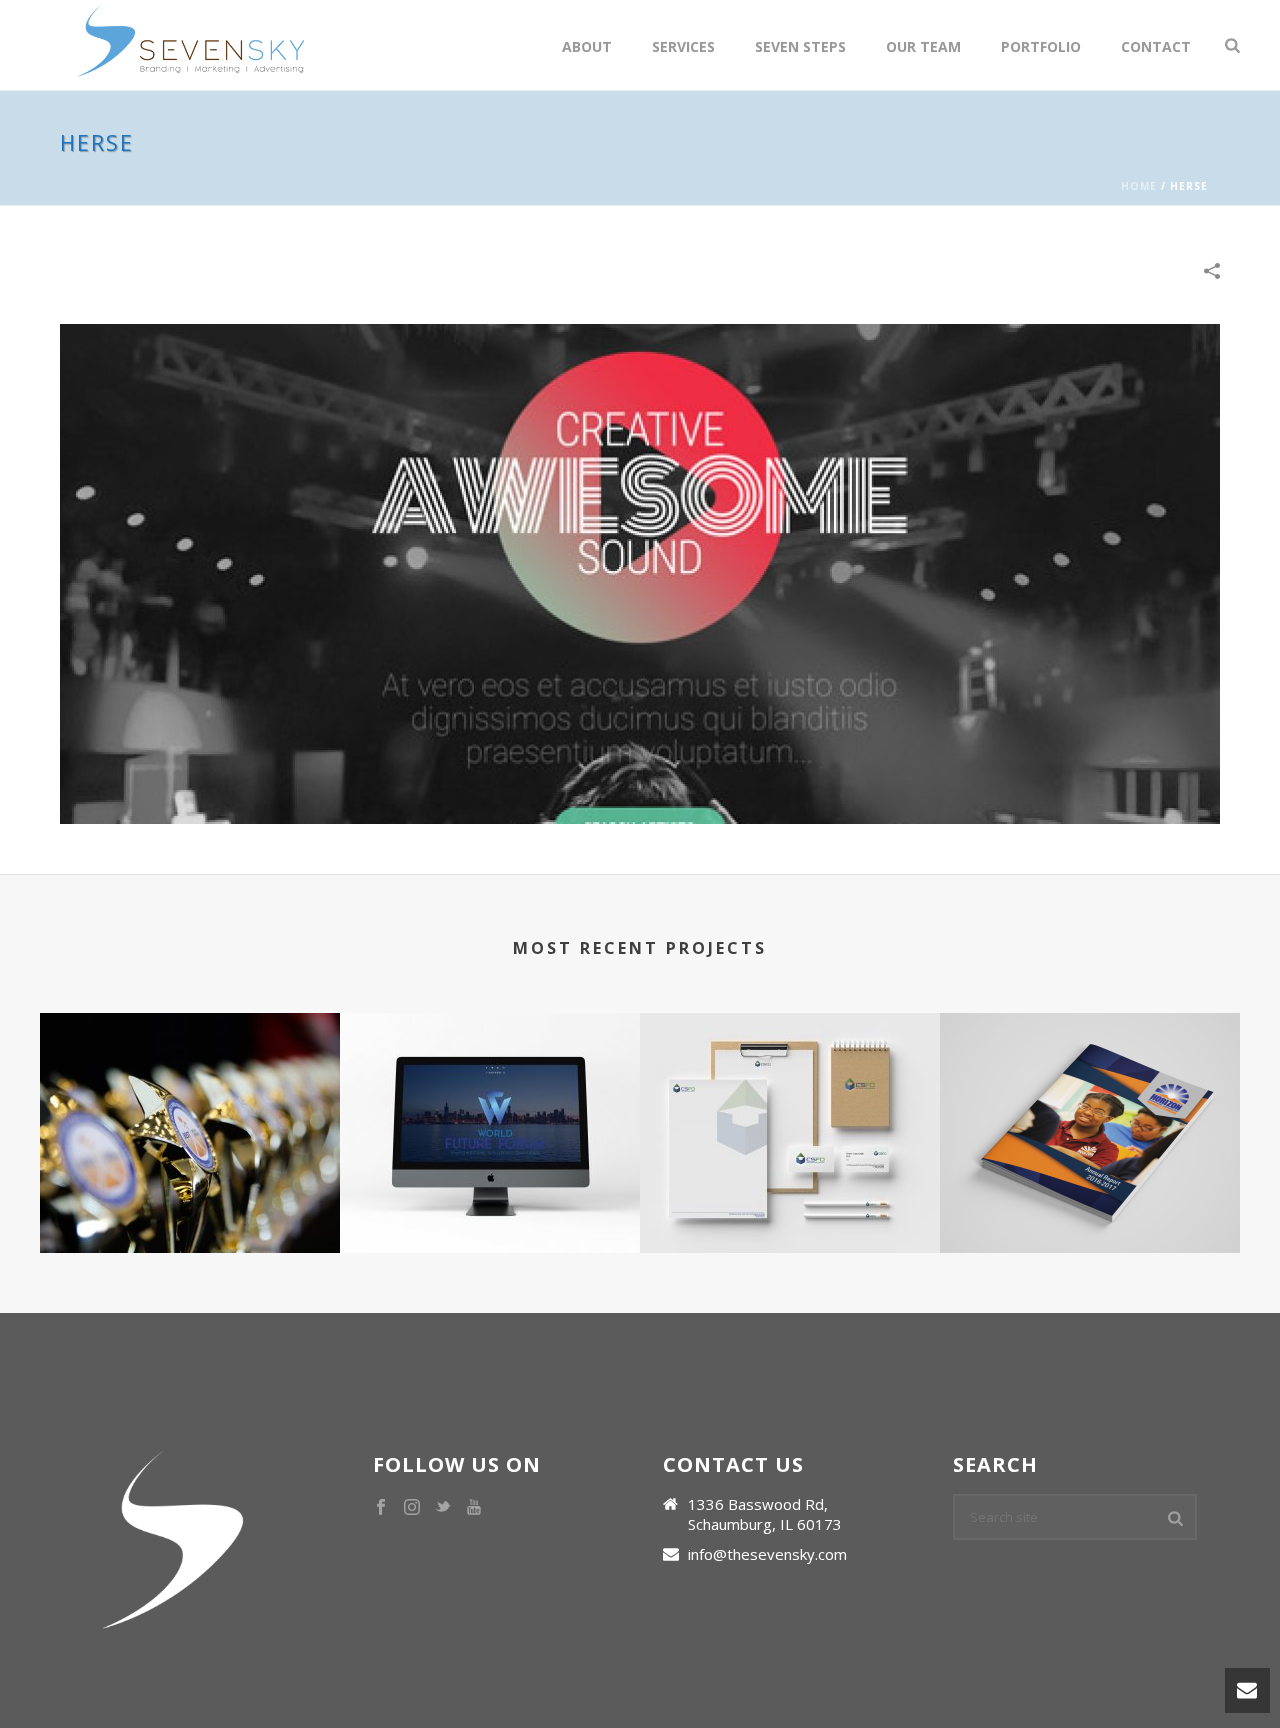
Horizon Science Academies (1090, 1178)
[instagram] (412, 1508)
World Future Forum (490, 1178)
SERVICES (683, 46)
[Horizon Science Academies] (1090, 1092)
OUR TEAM (923, 46)
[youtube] (474, 1508)
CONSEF (190, 1178)
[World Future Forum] (490, 1092)
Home (1139, 186)
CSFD (790, 1178)
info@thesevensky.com (767, 1554)
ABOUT (587, 46)
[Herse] (640, 572)
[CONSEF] (190, 1092)
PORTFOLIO (1041, 46)
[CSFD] (790, 1092)
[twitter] (443, 1508)
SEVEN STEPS (800, 46)
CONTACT (1156, 46)
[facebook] (381, 1508)
